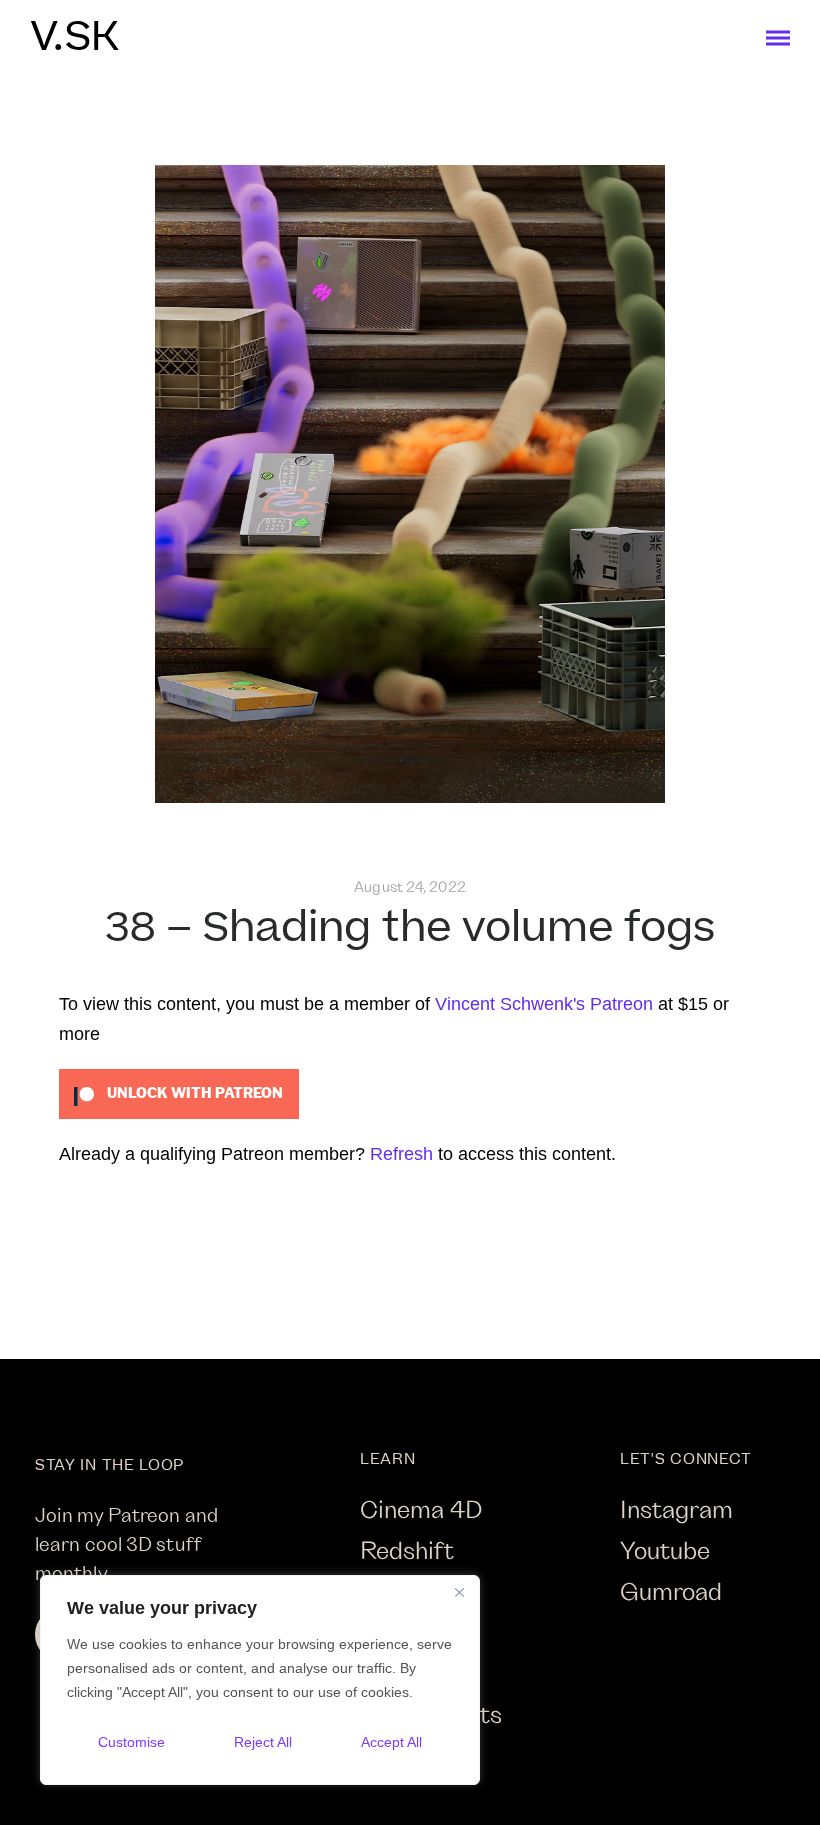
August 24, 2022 (410, 886)
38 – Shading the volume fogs (410, 928)
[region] (260, 1680)
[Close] (459, 1592)
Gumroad (671, 1590)
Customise (131, 1742)
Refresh (401, 1154)
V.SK (74, 38)
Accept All (391, 1742)
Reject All (263, 1742)
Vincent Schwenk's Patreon (544, 1004)
